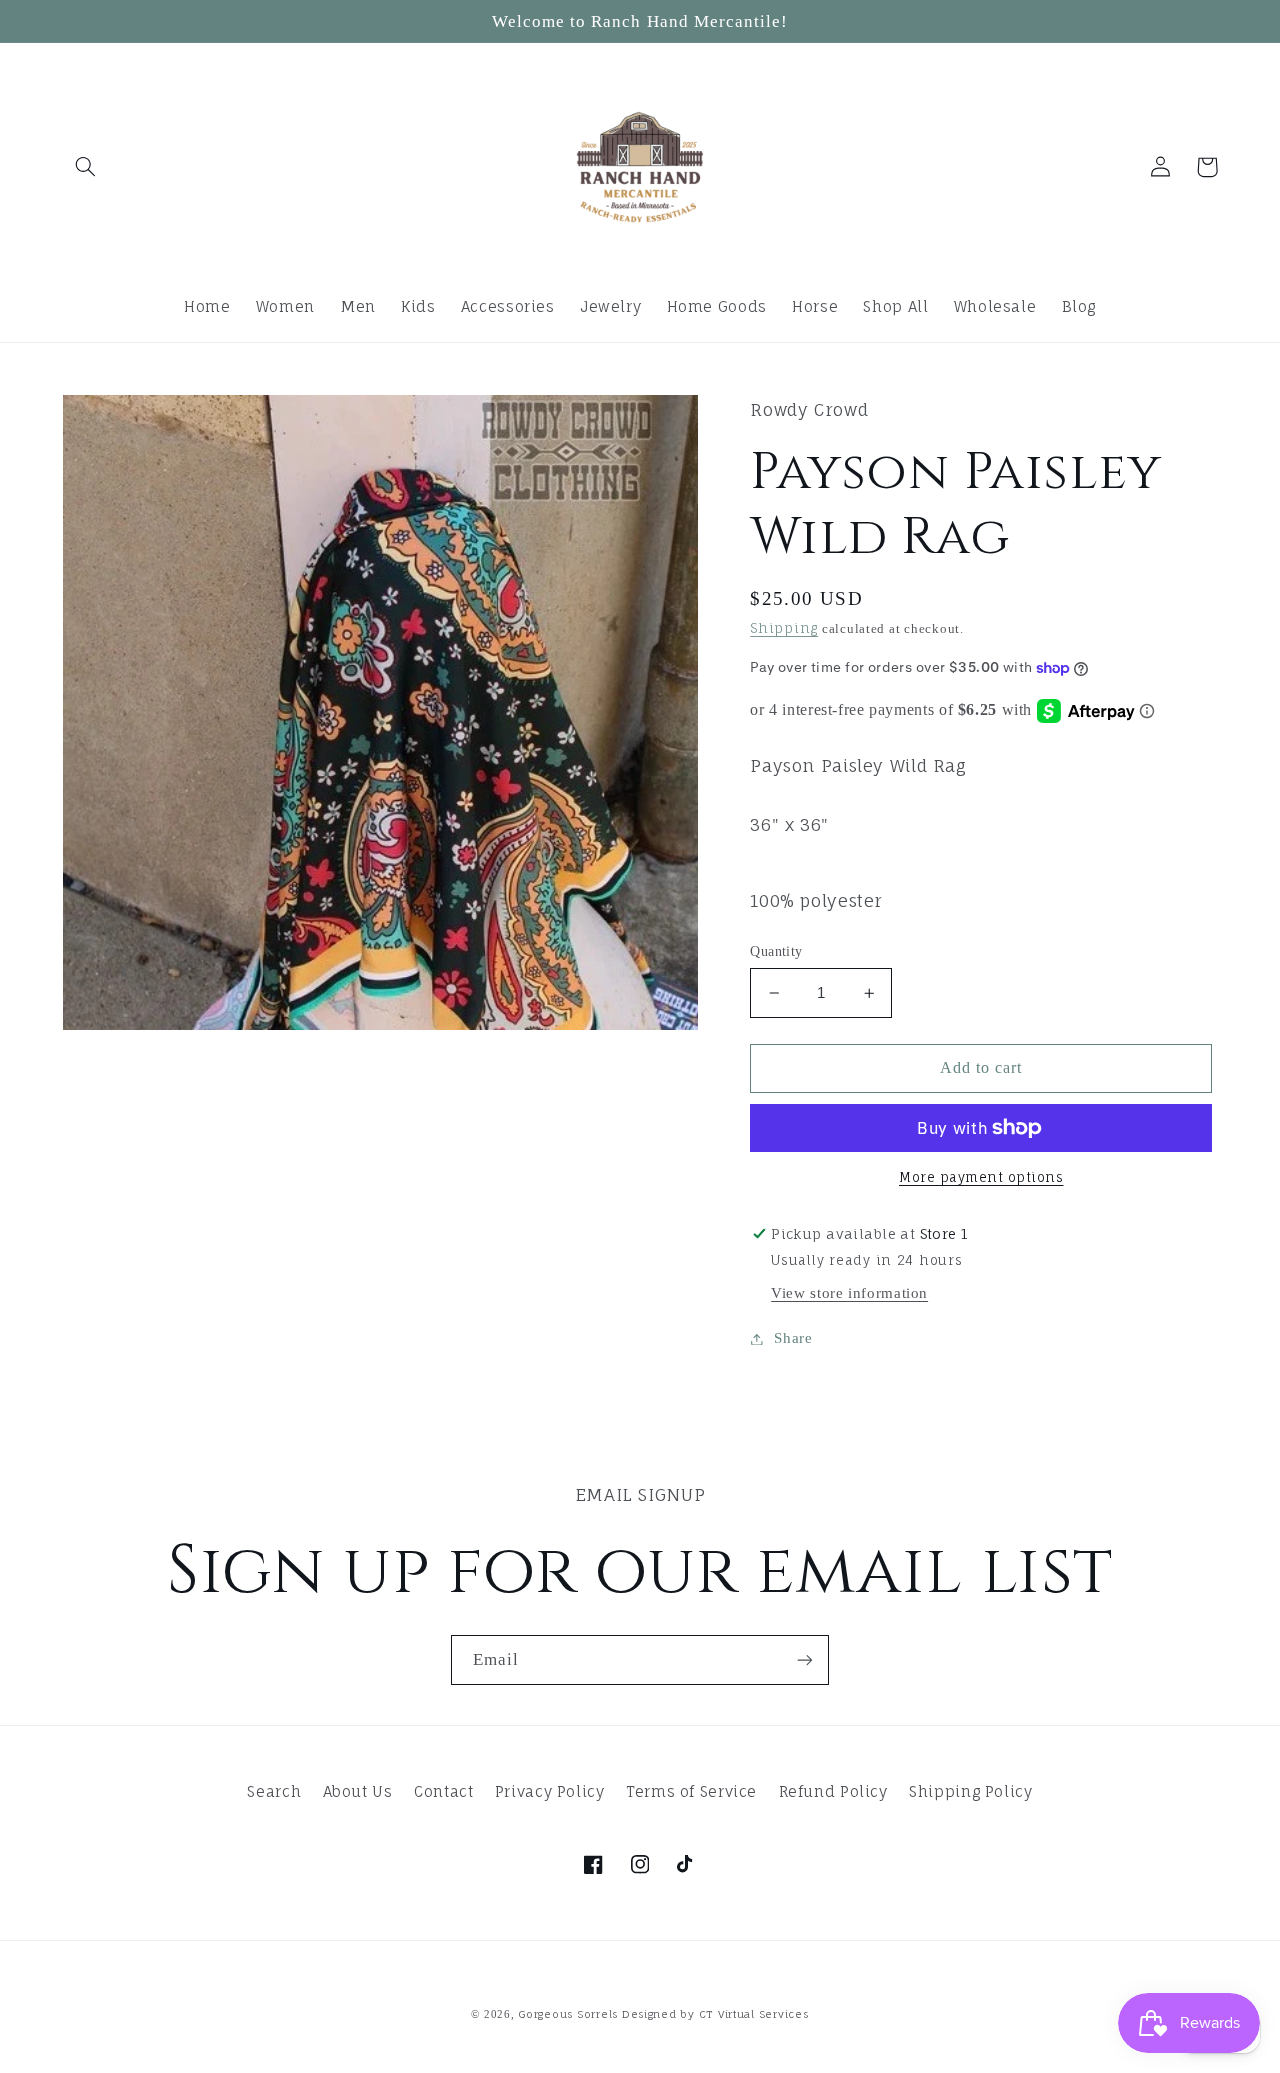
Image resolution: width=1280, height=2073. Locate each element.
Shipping (784, 628)
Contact (443, 1791)
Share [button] (793, 1338)
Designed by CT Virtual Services (715, 2014)
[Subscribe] (805, 1659)
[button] (86, 167)
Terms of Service (691, 1791)
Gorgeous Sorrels (568, 2014)
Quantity (776, 951)
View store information (849, 1293)
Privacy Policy (550, 1791)
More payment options (981, 1177)
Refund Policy (833, 1791)
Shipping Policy (970, 1791)
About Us (358, 1791)
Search (274, 1791)
